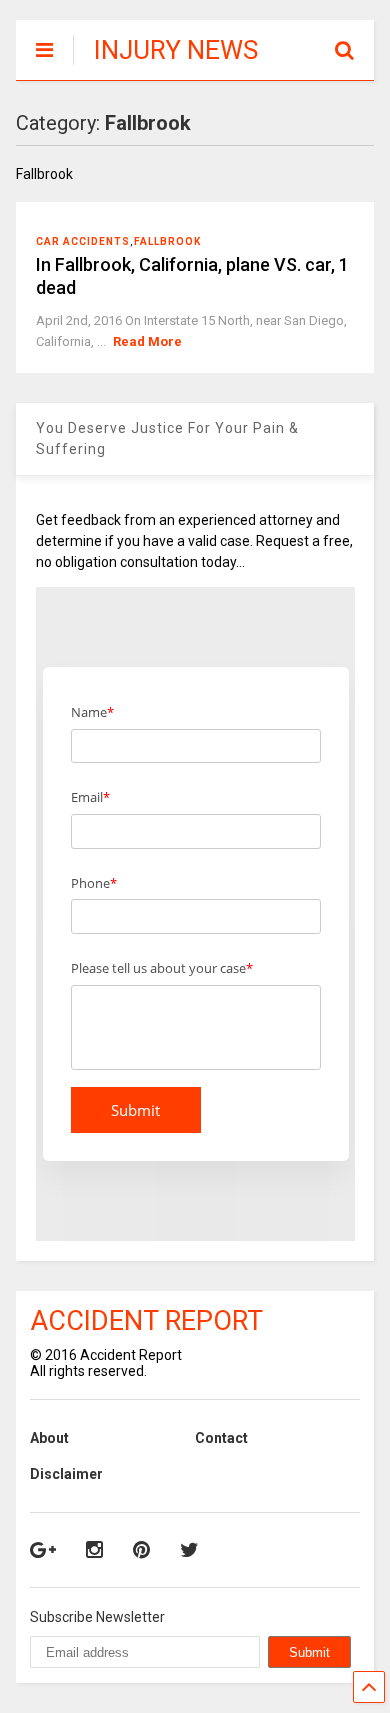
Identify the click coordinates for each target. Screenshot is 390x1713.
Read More (147, 341)
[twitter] (189, 1550)
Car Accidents (83, 241)
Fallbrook (167, 241)
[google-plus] (43, 1550)
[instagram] (94, 1550)
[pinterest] (141, 1550)
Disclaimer (66, 1474)
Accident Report (146, 1321)
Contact (221, 1438)
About (49, 1438)
